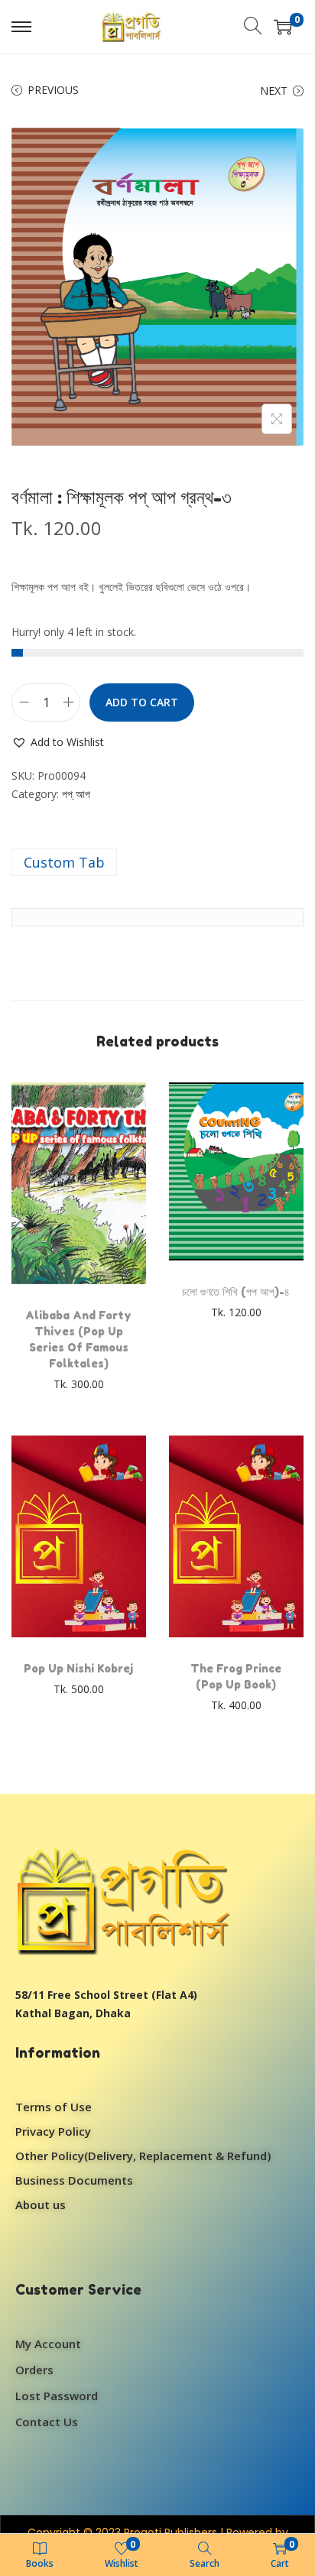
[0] (283, 27)
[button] (58, 742)
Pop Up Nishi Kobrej (78, 1668)
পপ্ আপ (76, 794)
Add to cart (142, 702)
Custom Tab (64, 862)
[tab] (157, 862)
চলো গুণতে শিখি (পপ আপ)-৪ (236, 1291)
